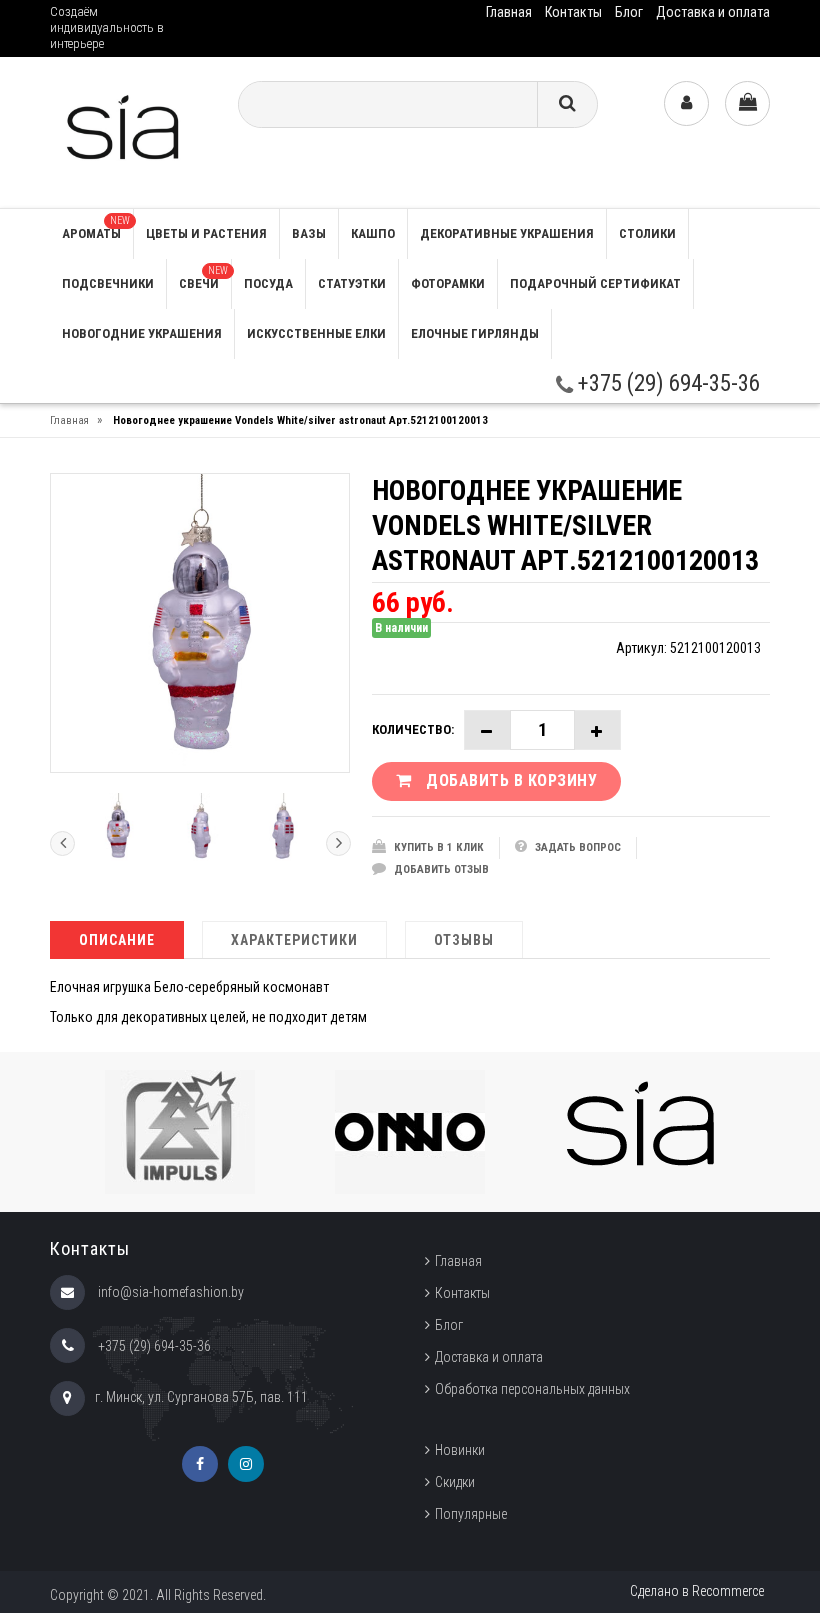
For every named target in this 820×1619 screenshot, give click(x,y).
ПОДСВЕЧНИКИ (108, 283)
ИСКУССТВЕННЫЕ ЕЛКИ (316, 333)
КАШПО (373, 233)
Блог (629, 12)
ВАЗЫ (309, 233)
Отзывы (464, 940)
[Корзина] (747, 103)
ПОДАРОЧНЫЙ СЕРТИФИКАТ (595, 283)
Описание (117, 940)
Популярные (471, 1514)
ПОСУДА (268, 283)
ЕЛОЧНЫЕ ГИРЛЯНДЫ (475, 333)
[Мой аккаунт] (686, 103)
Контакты (573, 12)
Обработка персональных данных (532, 1389)
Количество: (413, 729)
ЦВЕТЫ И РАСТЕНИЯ (206, 233)
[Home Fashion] (128, 131)
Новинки (460, 1450)
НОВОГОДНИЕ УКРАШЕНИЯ (142, 333)
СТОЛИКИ (647, 233)
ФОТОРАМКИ (448, 283)
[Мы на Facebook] (200, 1464)
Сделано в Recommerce (697, 1591)
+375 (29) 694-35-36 (666, 383)
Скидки (455, 1482)
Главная (509, 12)
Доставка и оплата (713, 12)
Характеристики (294, 940)
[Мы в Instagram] (246, 1464)
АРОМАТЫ (96, 228)
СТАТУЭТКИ (352, 283)
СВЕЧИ (203, 278)
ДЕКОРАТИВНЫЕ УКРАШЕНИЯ (507, 233)
